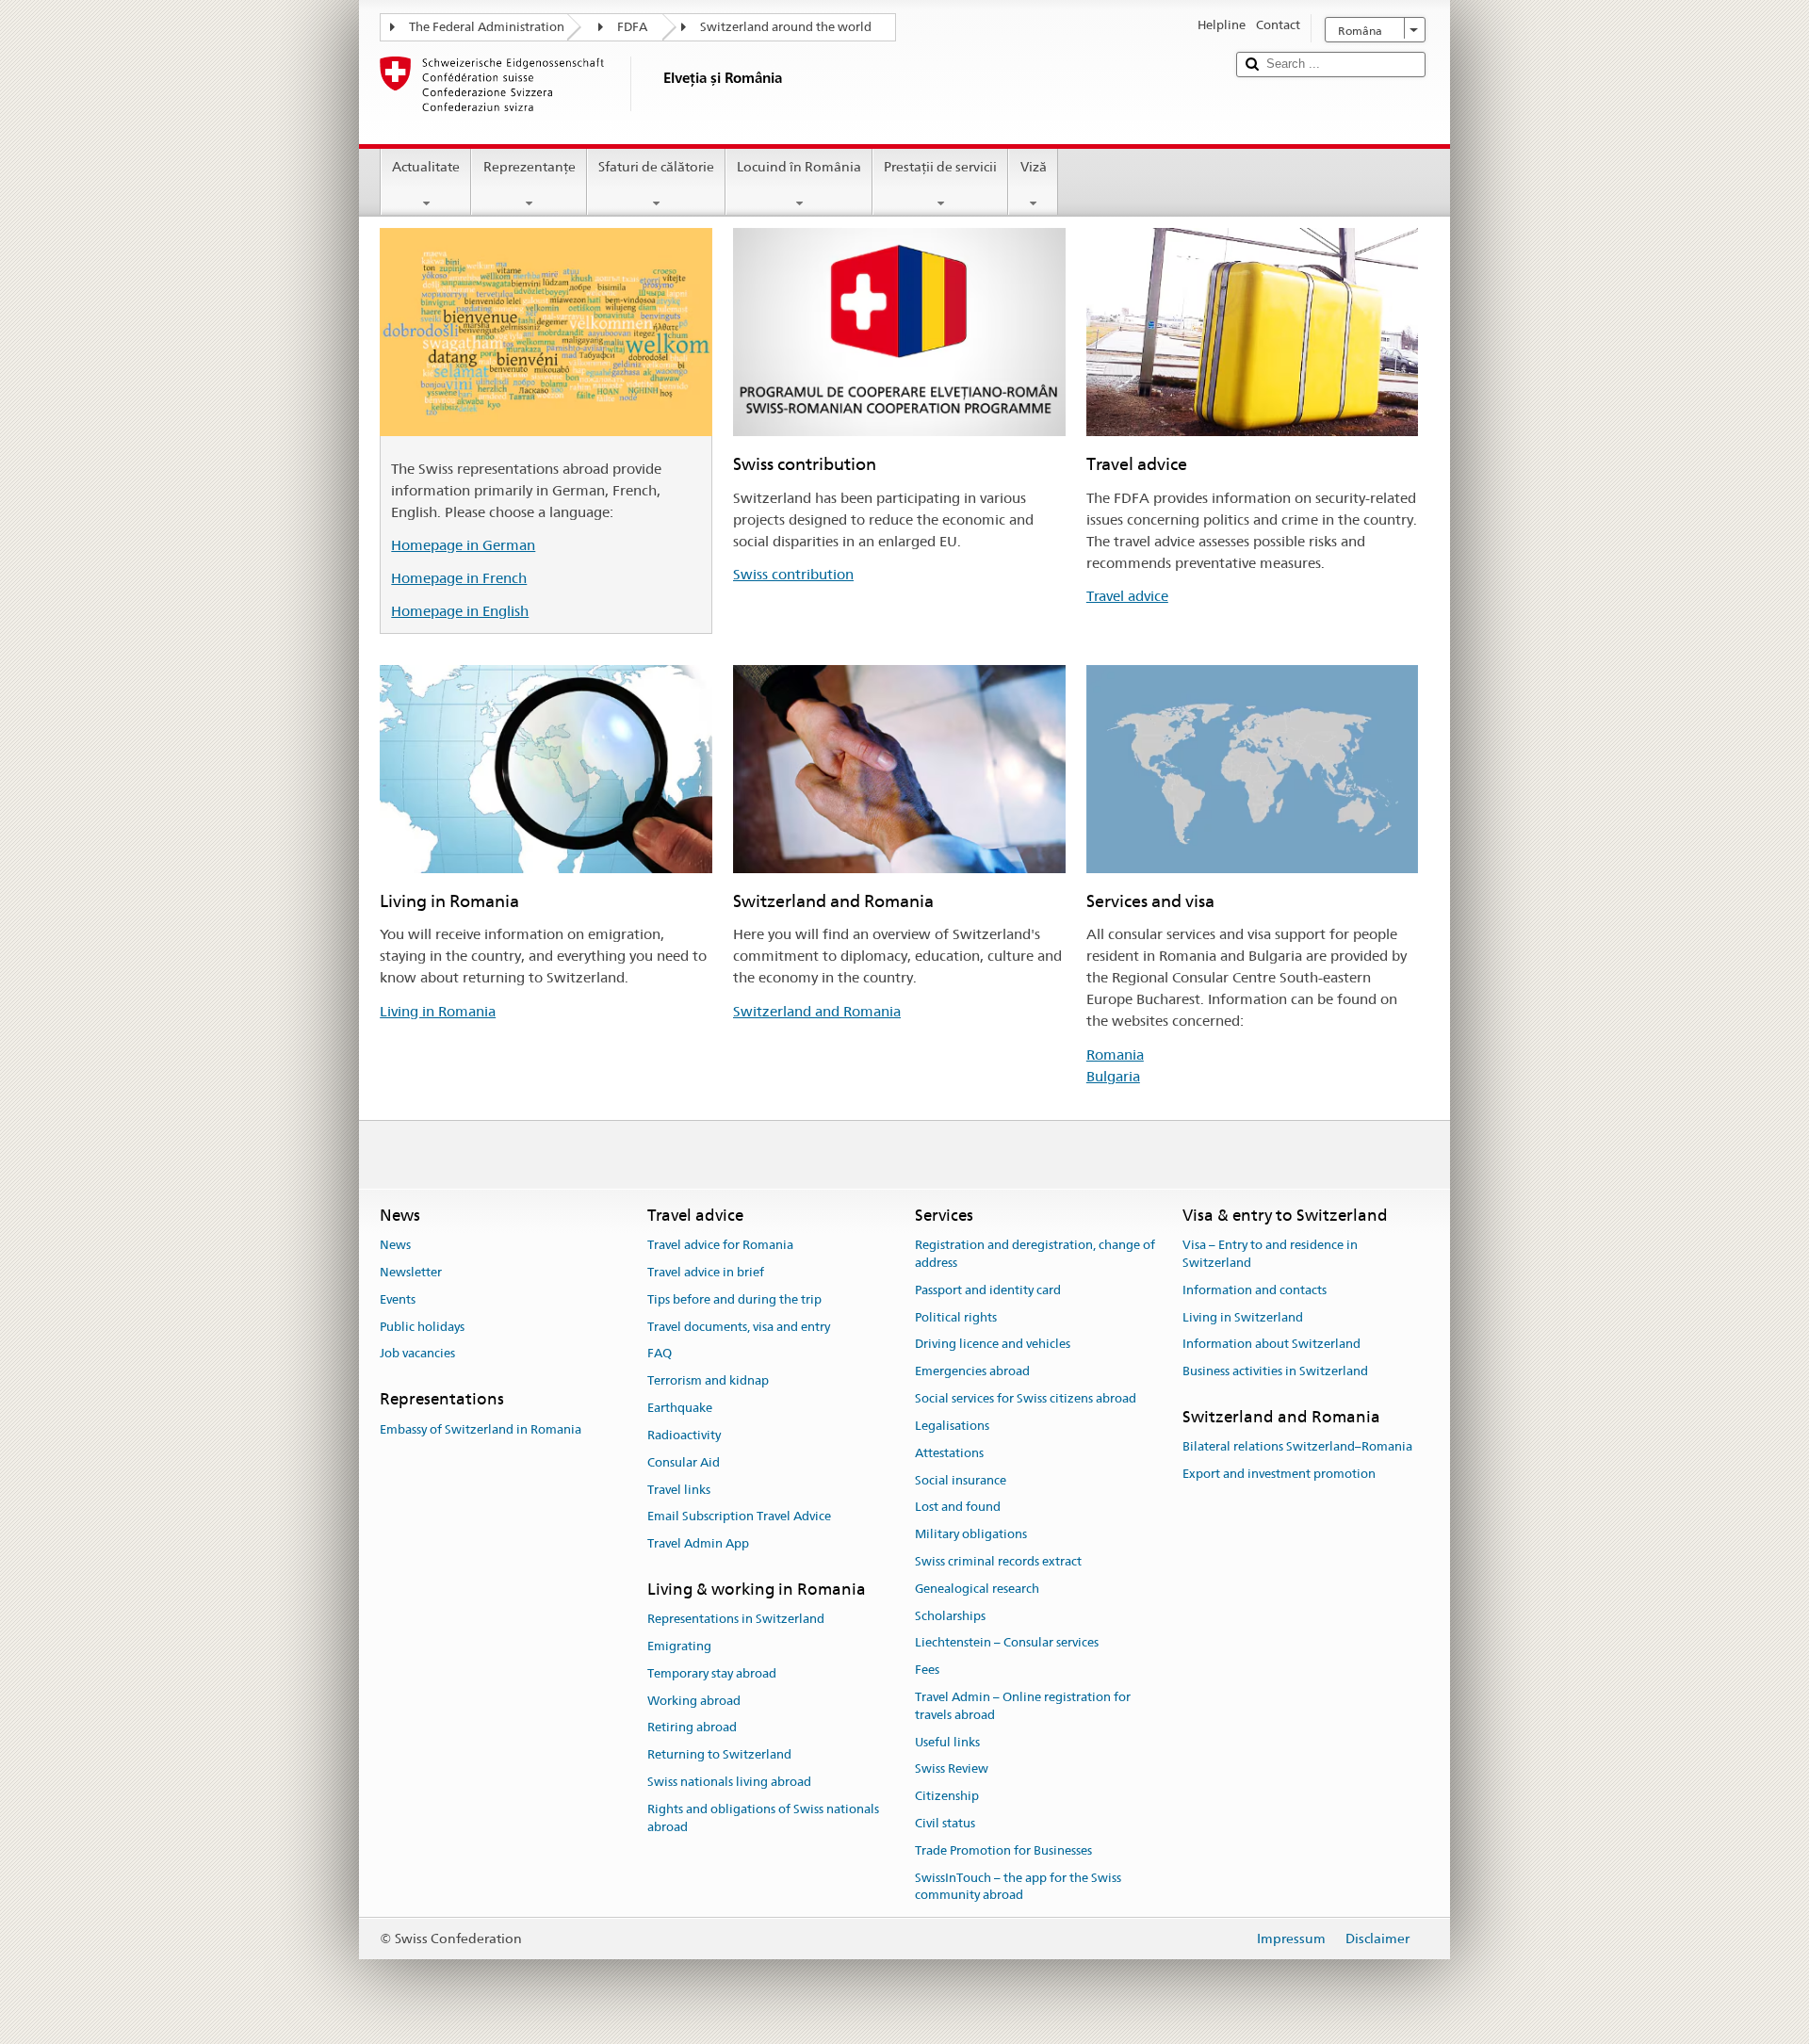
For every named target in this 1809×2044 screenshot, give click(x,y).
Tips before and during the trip (734, 1299)
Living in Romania (438, 1011)
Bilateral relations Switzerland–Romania (1297, 1447)
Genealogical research (977, 1589)
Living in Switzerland (1243, 1317)
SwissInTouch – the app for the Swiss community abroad (1018, 1887)
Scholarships (950, 1616)
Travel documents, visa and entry (739, 1327)
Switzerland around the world (786, 27)
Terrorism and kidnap (708, 1381)
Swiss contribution (793, 574)
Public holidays (422, 1327)
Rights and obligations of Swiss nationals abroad (763, 1818)
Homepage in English (460, 611)
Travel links (679, 1490)
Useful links (947, 1742)
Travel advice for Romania (720, 1245)
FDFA (632, 27)
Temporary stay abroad (712, 1673)
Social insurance (961, 1480)
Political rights (956, 1317)
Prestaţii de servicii (940, 167)
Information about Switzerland (1271, 1345)
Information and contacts (1255, 1290)
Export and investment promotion (1279, 1474)
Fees (927, 1670)
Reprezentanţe (530, 167)
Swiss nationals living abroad (729, 1782)
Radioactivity (684, 1435)
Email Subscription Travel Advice (739, 1517)
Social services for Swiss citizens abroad (1026, 1398)
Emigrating (679, 1646)
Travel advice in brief (706, 1272)
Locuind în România (799, 167)
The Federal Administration (487, 27)
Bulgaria (1113, 1076)
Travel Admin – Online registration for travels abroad (1023, 1706)
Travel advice (1127, 596)
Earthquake (680, 1408)
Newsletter (411, 1272)
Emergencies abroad (972, 1372)
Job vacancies (417, 1354)
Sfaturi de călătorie (656, 167)
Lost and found (958, 1508)
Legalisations (952, 1426)
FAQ (660, 1354)
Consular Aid (684, 1462)
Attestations (949, 1453)
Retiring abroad (692, 1728)
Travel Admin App (698, 1543)
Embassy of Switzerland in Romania (481, 1429)
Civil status (945, 1823)
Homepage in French (459, 578)
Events (398, 1299)
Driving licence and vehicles (993, 1345)
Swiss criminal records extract (998, 1561)
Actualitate (426, 167)
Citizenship (947, 1797)
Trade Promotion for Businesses (1003, 1850)
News (395, 1245)
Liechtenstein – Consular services (1007, 1643)
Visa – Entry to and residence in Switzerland (1270, 1254)
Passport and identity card (988, 1290)
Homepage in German (463, 545)
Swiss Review (952, 1769)
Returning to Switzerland (719, 1755)
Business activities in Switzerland (1275, 1372)
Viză (1034, 167)
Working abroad (694, 1701)
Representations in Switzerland (736, 1619)
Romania (1115, 1054)
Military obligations (971, 1534)
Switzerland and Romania (817, 1011)
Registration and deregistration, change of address (1035, 1254)
